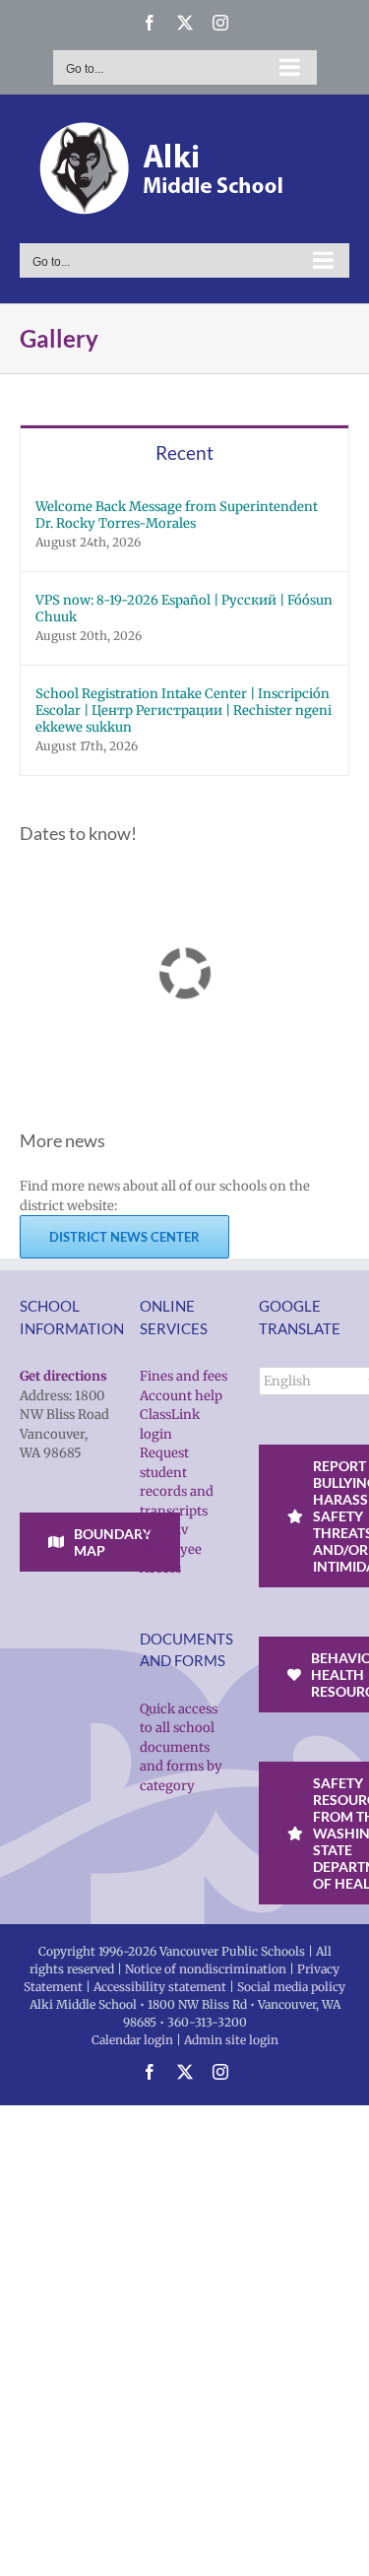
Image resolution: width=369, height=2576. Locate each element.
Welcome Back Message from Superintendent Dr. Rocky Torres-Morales (177, 515)
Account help (181, 1396)
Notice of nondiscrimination (206, 1969)
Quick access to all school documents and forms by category (181, 1747)
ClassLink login (170, 1424)
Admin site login (231, 2040)
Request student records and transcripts (177, 1482)
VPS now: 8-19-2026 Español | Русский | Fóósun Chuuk (184, 609)
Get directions (63, 1376)
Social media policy (291, 1987)
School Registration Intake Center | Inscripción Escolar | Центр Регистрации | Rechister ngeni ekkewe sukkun (184, 710)
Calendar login (132, 2040)
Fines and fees (184, 1376)
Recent (184, 452)
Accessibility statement (160, 1987)
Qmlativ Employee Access (171, 1549)
